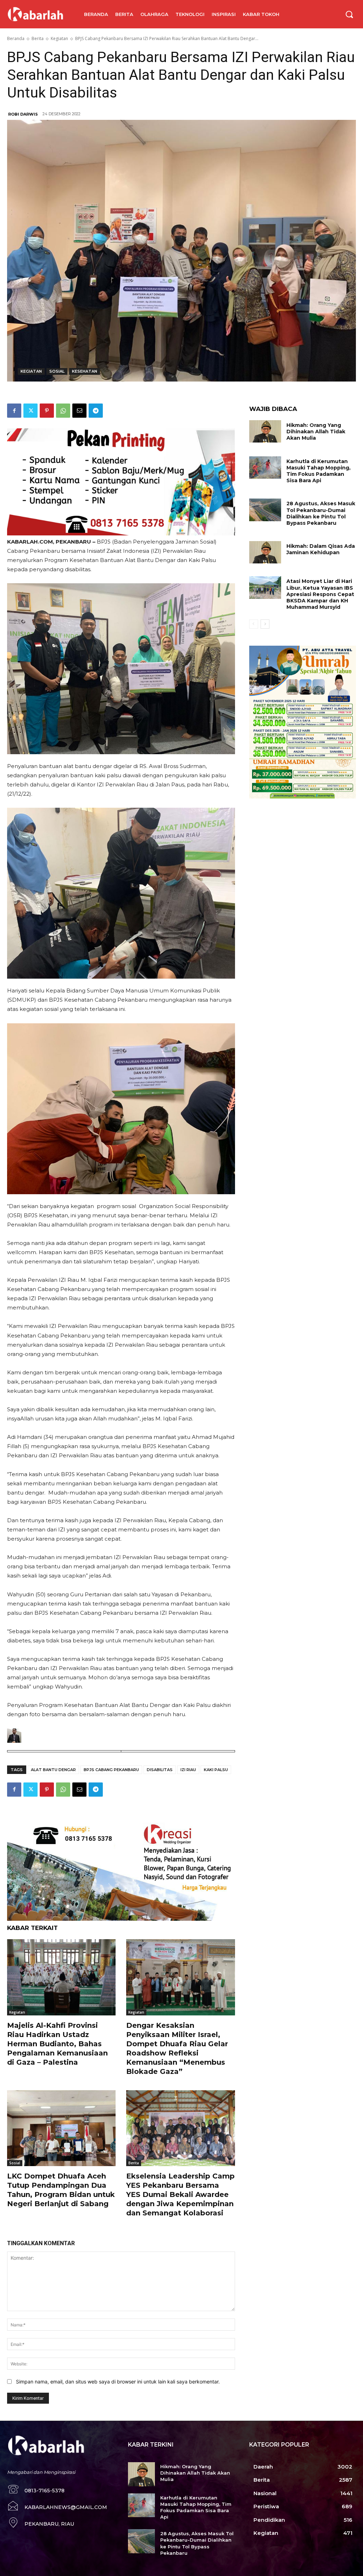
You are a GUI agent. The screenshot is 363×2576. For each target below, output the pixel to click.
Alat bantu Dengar (53, 1770)
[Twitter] (30, 411)
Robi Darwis (23, 114)
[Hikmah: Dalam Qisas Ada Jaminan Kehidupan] (265, 552)
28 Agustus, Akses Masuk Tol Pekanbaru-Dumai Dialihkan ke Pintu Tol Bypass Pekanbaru (321, 513)
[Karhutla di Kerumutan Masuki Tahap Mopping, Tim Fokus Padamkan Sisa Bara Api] (265, 468)
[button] (349, 14)
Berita (38, 38)
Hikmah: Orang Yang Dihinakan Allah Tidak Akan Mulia (316, 432)
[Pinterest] (47, 411)
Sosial (57, 371)
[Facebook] (14, 411)
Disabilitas (160, 1770)
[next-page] (265, 624)
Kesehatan (85, 371)
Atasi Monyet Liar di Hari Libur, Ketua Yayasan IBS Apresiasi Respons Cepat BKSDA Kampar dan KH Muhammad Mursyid (320, 594)
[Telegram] (96, 411)
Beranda (16, 38)
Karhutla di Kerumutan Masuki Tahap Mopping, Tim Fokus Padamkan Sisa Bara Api (319, 471)
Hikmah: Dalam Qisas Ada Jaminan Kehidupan (321, 549)
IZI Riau (188, 1770)
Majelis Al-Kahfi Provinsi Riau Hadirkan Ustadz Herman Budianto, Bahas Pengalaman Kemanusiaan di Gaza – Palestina (57, 2044)
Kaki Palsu (216, 1770)
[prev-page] (254, 624)
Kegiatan (59, 38)
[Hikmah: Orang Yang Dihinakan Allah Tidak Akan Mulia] (265, 431)
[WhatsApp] (63, 411)
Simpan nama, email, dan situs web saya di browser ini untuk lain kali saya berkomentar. (118, 2382)
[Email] (79, 411)
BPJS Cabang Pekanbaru (111, 1770)
